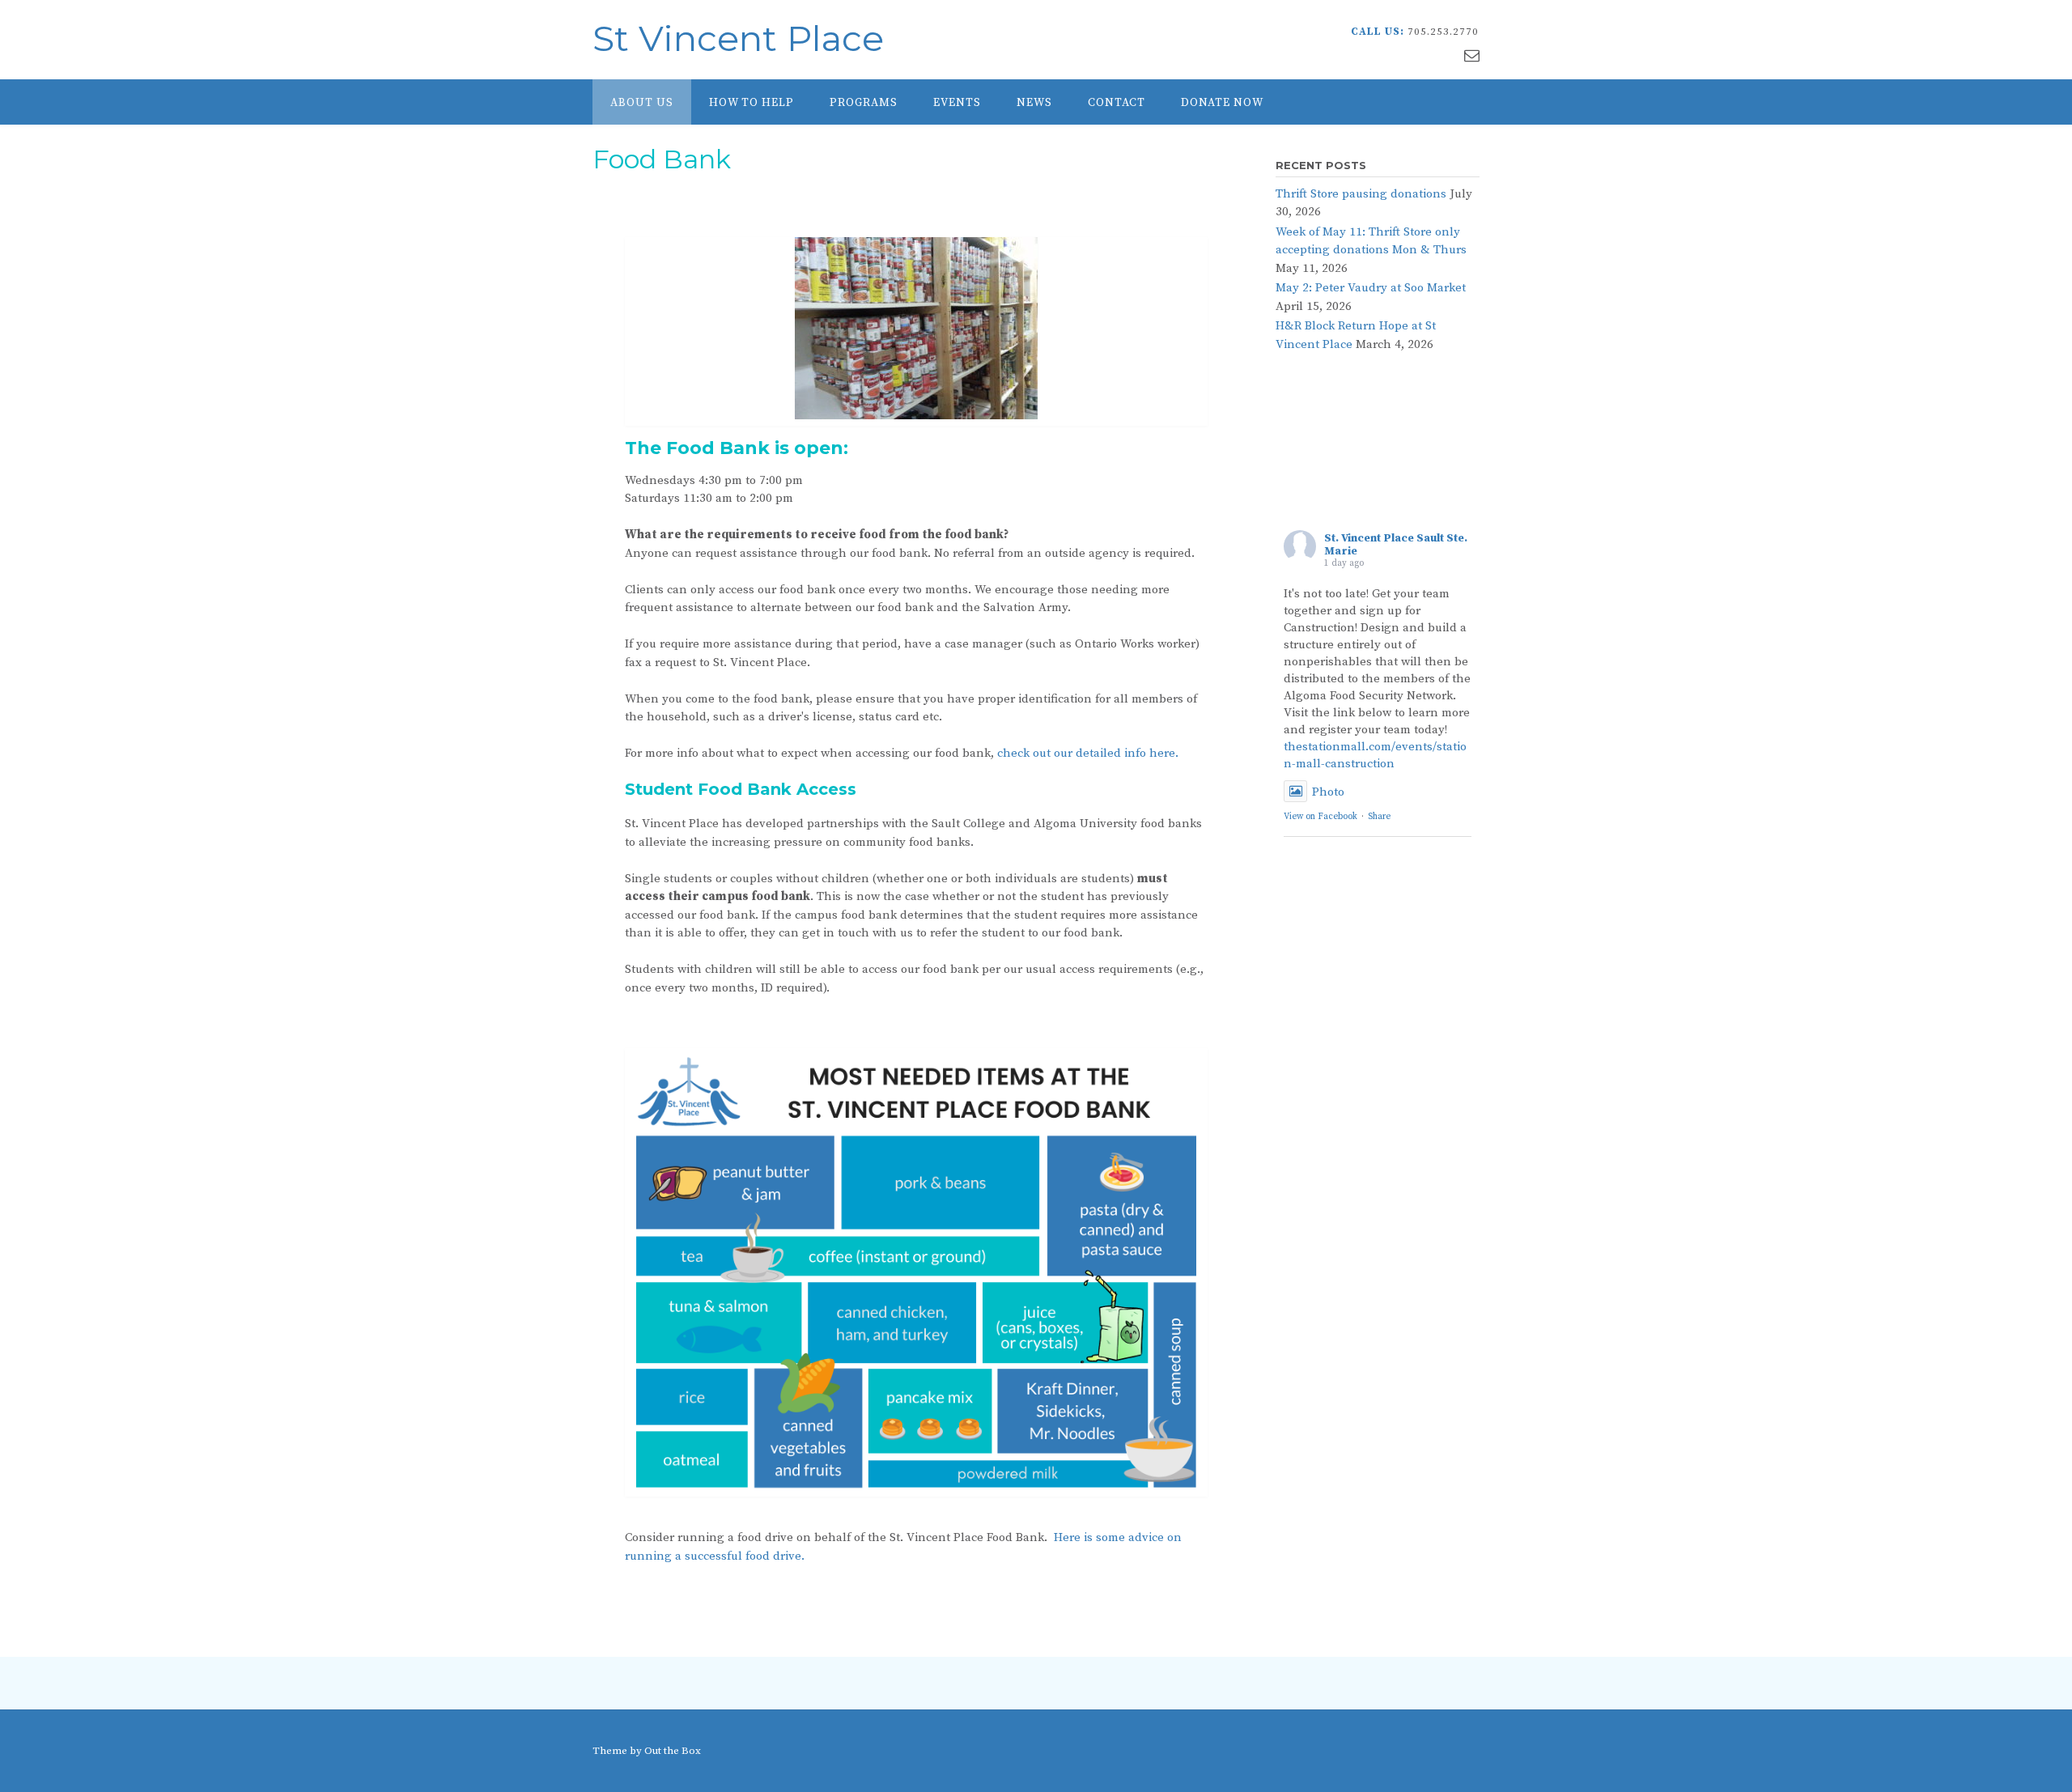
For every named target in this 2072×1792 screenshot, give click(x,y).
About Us (642, 103)
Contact (1117, 103)
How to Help (752, 103)
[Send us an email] (1472, 56)
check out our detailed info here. (1088, 753)
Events (957, 103)
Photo (1328, 792)
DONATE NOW (1222, 103)
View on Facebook (1320, 817)
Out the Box (673, 1751)
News (1034, 103)
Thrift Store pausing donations (1361, 194)
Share (1379, 817)
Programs (864, 103)
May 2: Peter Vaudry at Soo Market (1371, 288)
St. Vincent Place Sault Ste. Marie (1396, 545)
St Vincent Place (738, 38)
